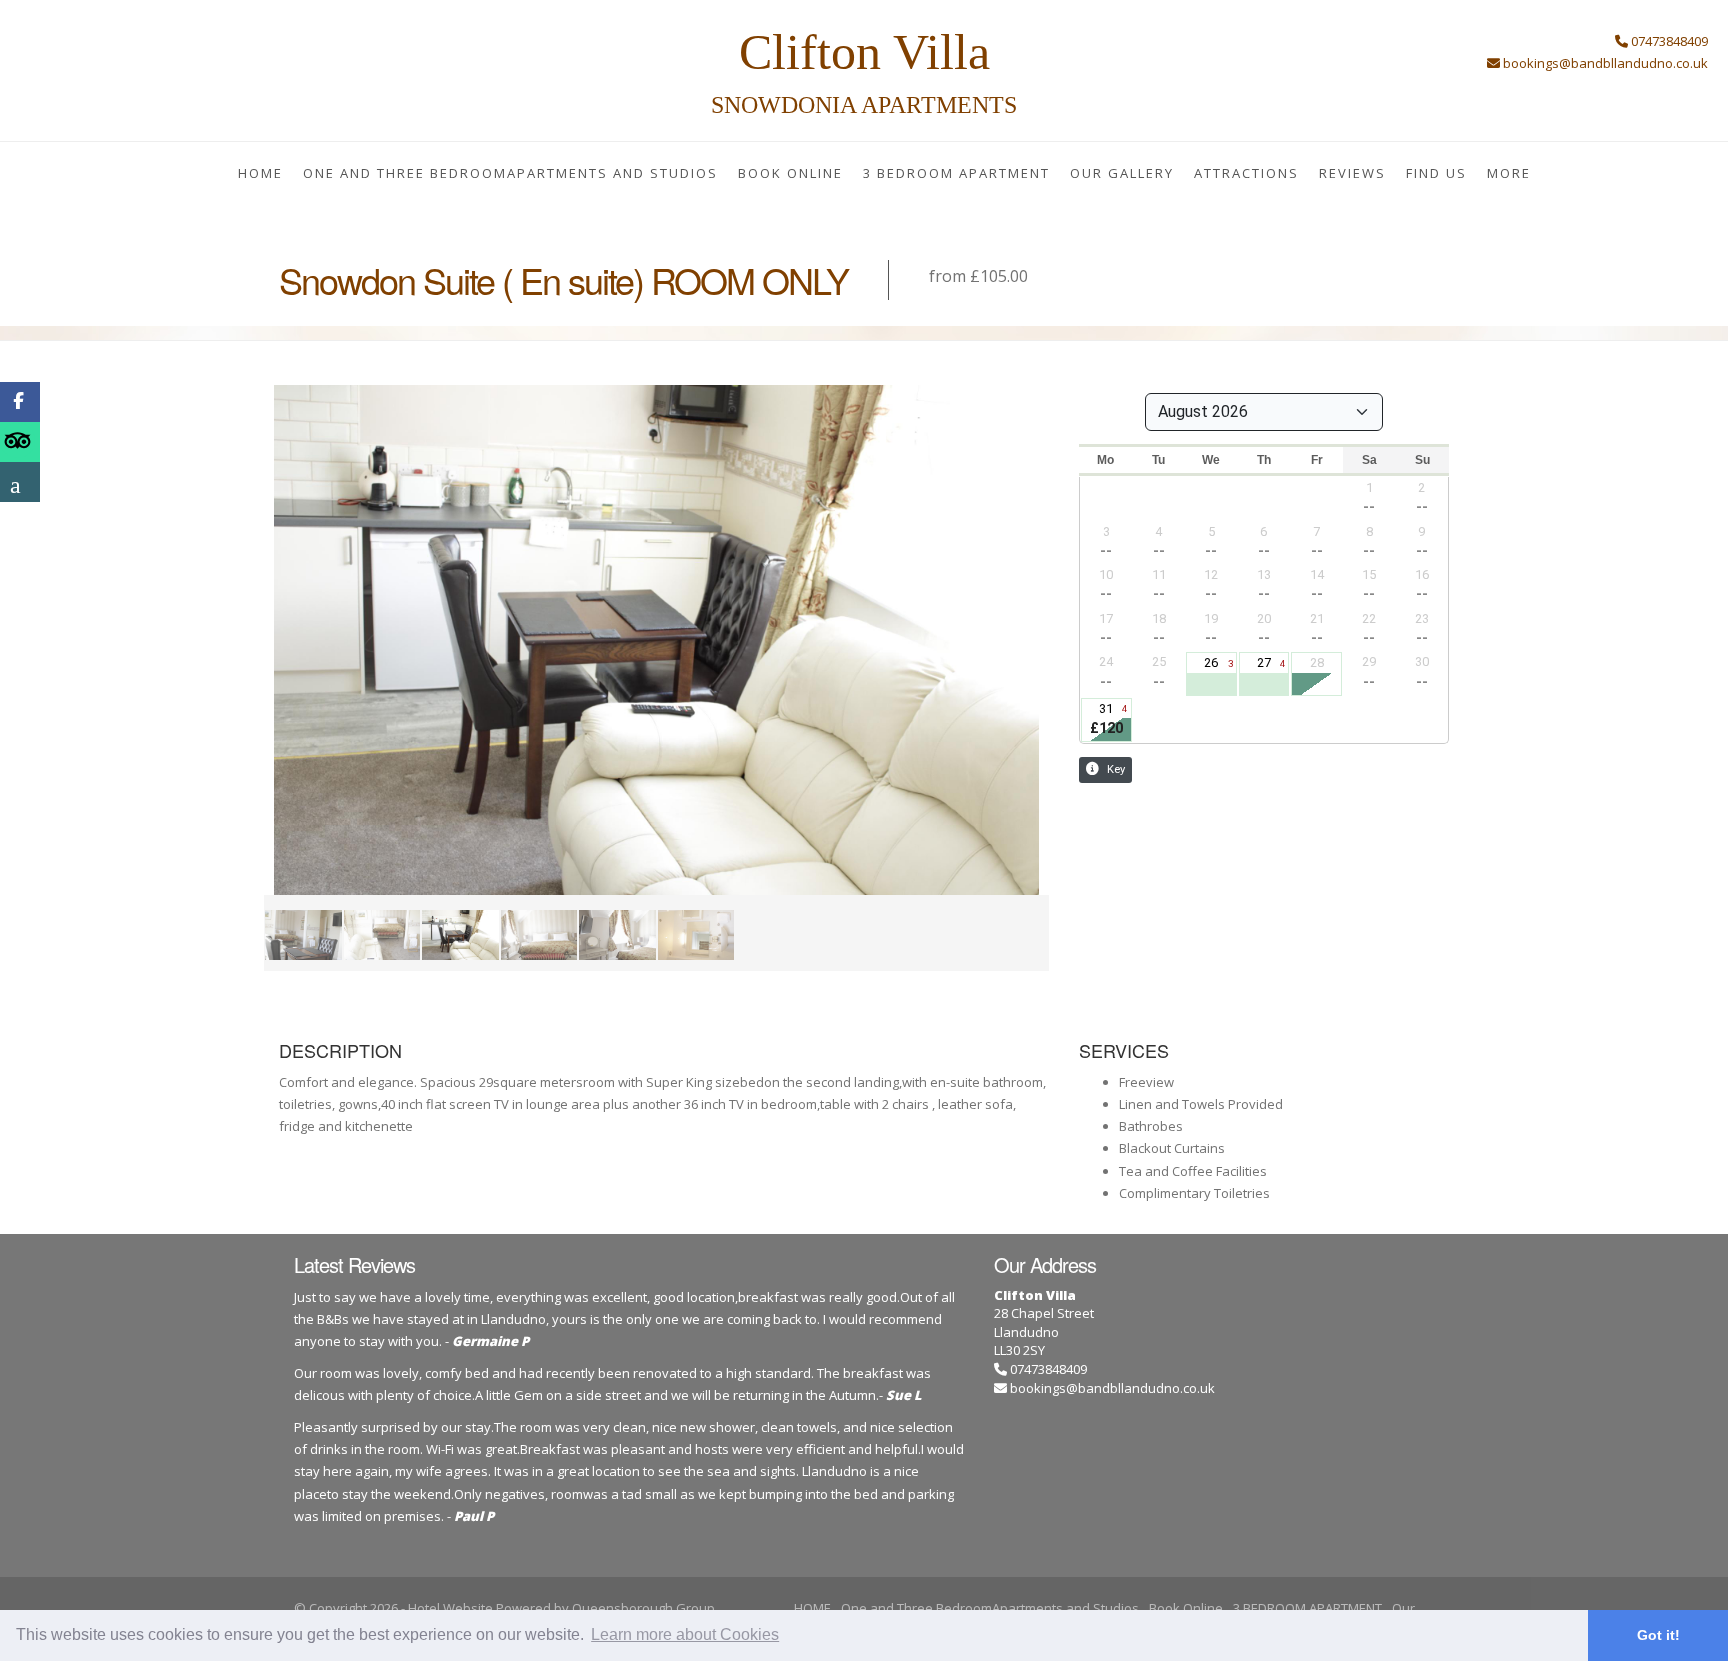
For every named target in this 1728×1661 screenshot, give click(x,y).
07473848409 (1047, 1369)
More (1509, 173)
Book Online (790, 173)
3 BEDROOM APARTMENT (956, 173)
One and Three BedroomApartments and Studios (510, 173)
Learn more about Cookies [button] (685, 1634)
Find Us (1436, 173)
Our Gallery (1122, 173)
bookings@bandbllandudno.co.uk (1112, 1388)
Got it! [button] (1658, 1635)
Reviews (1352, 173)
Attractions (1246, 173)
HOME (260, 173)
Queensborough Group (643, 1608)
